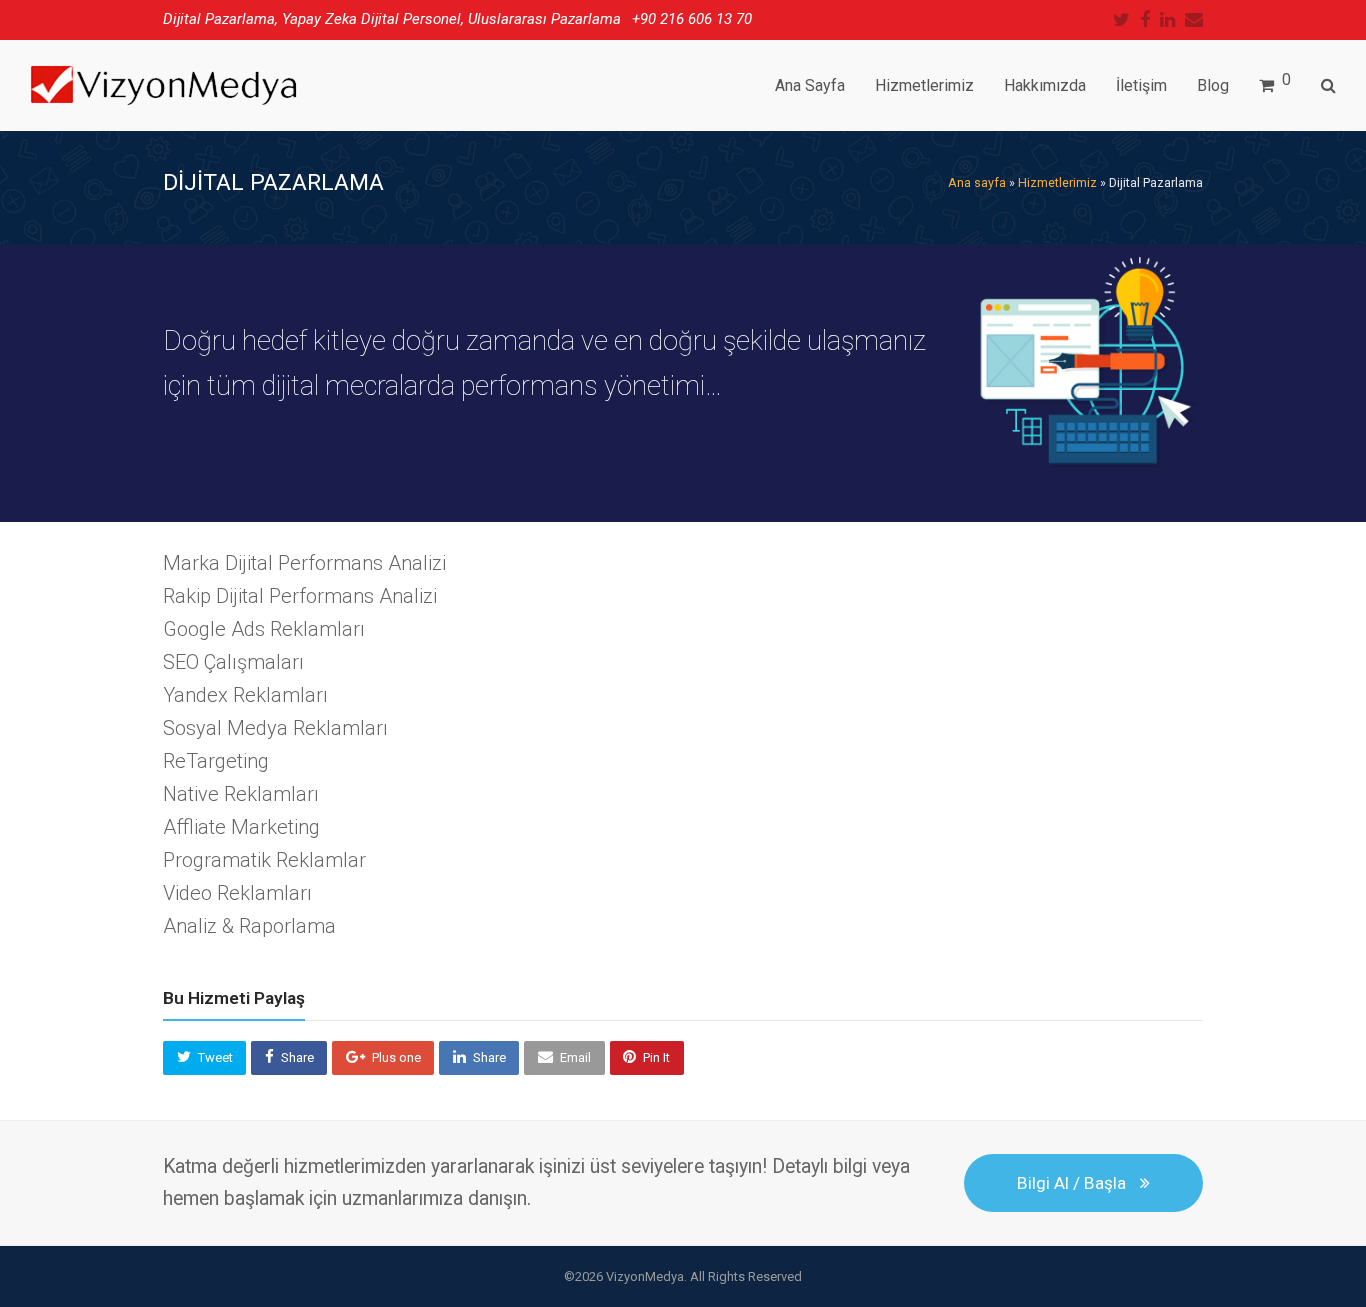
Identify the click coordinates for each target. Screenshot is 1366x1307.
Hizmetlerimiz (1057, 182)
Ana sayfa (977, 182)
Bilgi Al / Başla (1071, 1183)
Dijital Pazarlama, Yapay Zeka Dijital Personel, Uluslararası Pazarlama (392, 19)
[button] (204, 1058)
